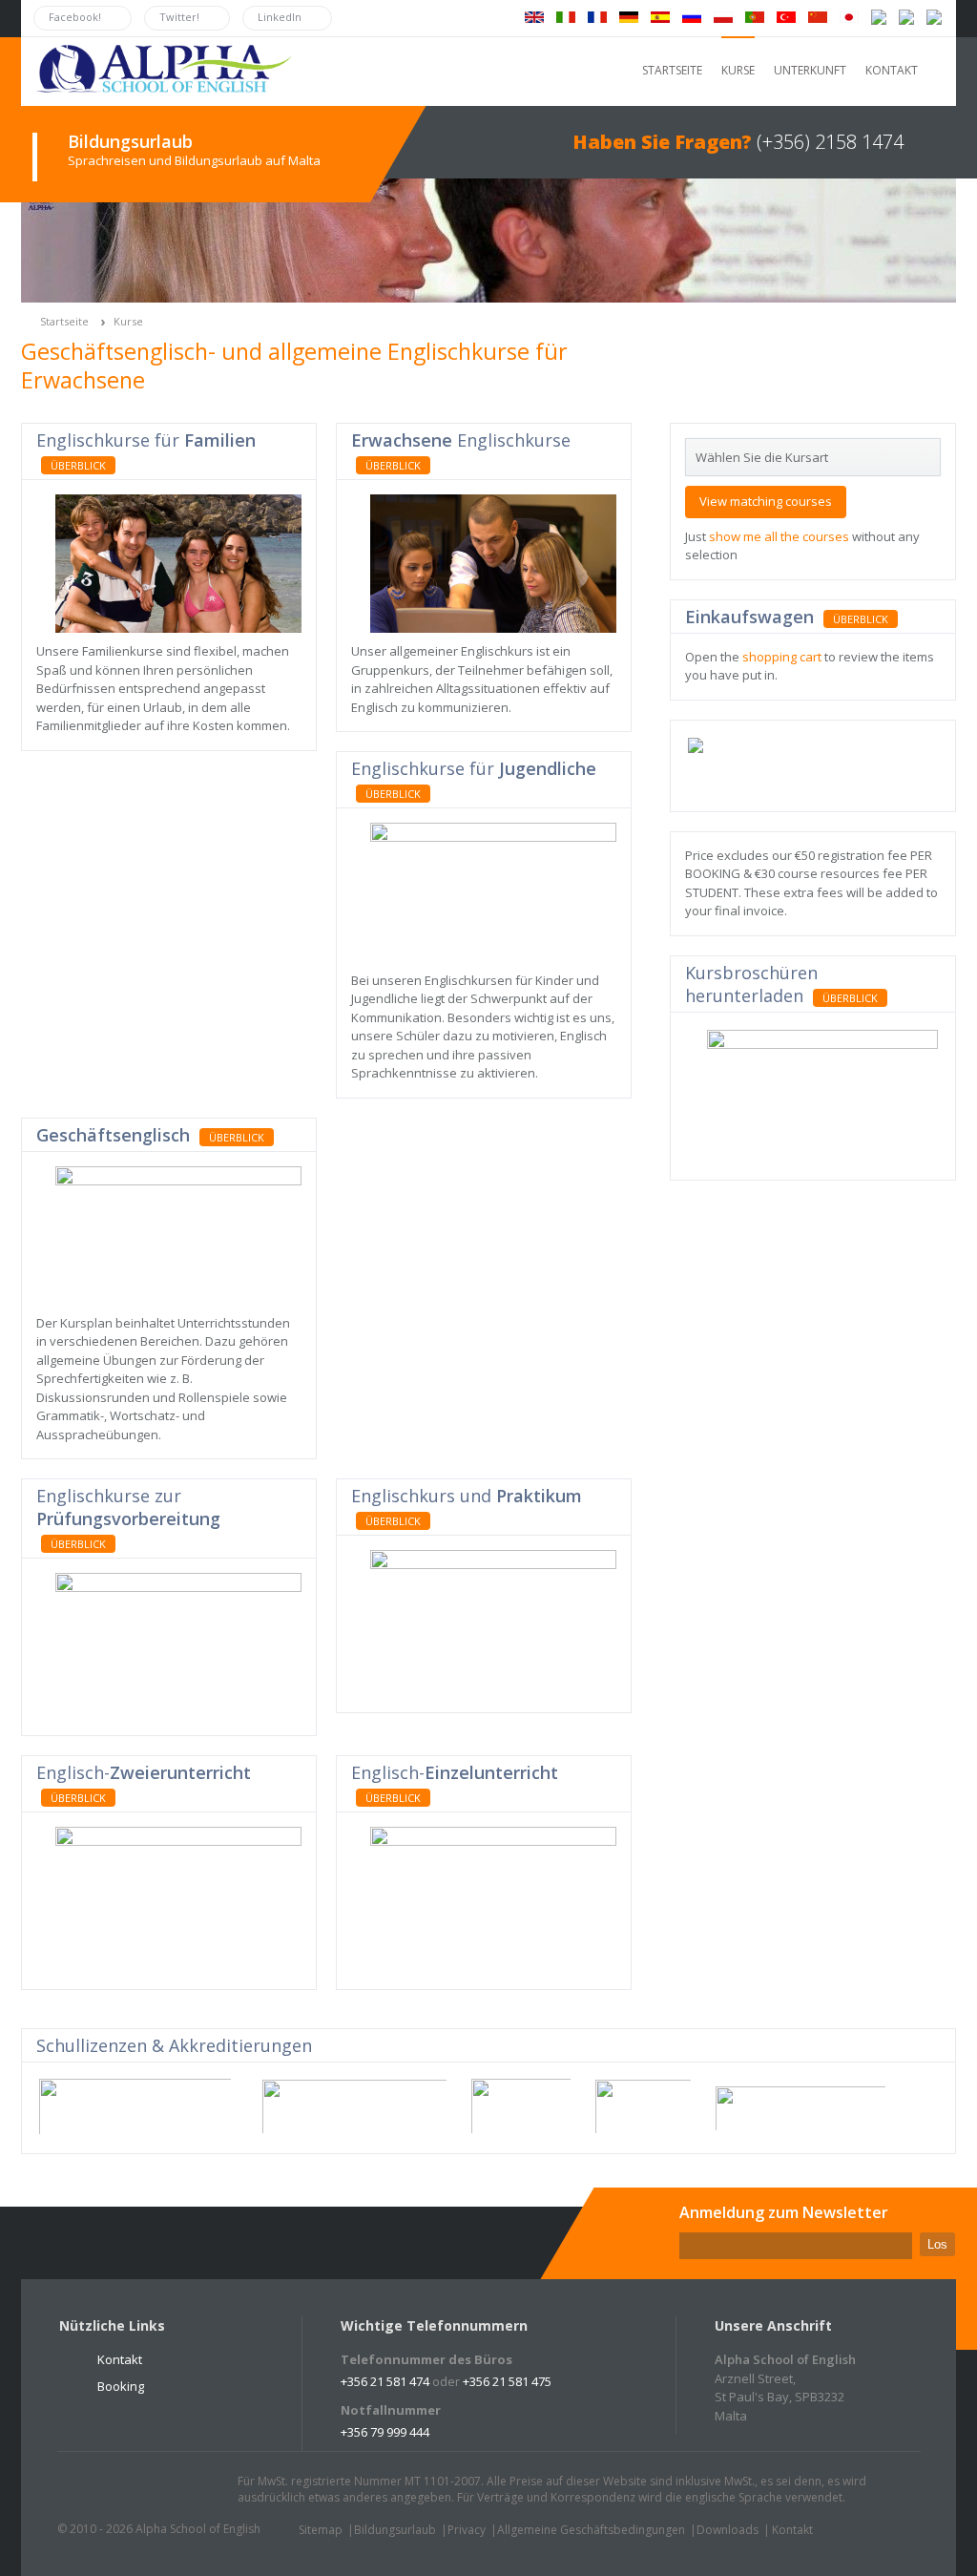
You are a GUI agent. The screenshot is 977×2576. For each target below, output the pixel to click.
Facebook (127, 2490)
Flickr (163, 2490)
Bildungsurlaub (395, 2530)
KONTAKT (892, 70)
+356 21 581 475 (507, 2381)
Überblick (78, 465)
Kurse (128, 321)
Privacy (467, 2530)
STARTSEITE (672, 70)
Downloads (728, 2530)
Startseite (64, 321)
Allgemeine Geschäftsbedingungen (591, 2530)
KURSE (738, 70)
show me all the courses (779, 536)
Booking (121, 2386)
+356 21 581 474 (385, 2381)
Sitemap (321, 2530)
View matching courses (766, 501)
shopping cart (782, 657)
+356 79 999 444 (385, 2432)
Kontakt (120, 2359)
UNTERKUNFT (810, 70)
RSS (199, 2490)
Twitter (91, 2490)
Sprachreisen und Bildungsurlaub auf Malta (194, 160)
